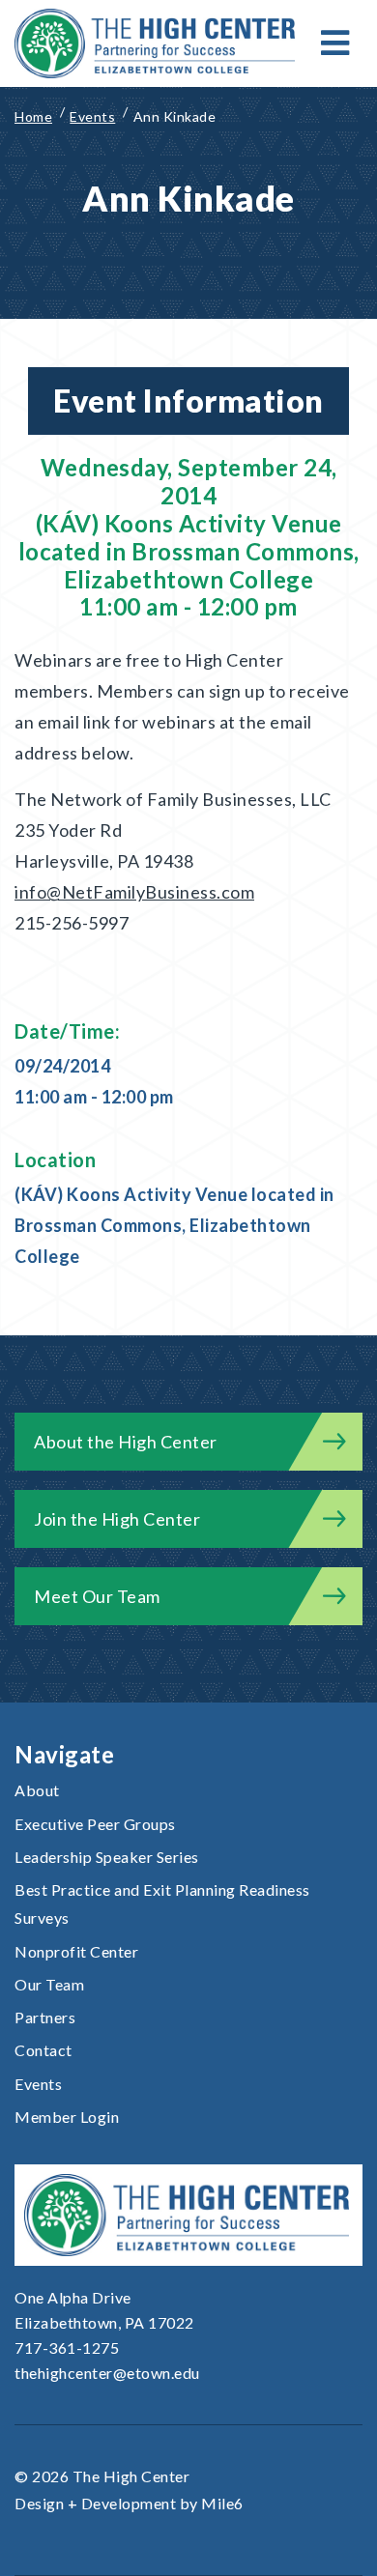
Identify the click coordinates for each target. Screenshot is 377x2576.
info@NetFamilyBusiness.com (134, 892)
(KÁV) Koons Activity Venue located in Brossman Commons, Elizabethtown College (174, 1225)
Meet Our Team (97, 1596)
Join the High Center (117, 1519)
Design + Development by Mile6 (129, 2503)
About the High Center (126, 1442)
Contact (43, 2050)
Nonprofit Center (76, 1951)
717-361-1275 (67, 2347)
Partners (45, 2017)
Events (38, 2084)
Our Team (49, 1984)
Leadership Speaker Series (107, 1857)
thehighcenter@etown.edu (107, 2373)
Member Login (67, 2117)
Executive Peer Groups (95, 1824)
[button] (335, 43)
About (37, 1790)
